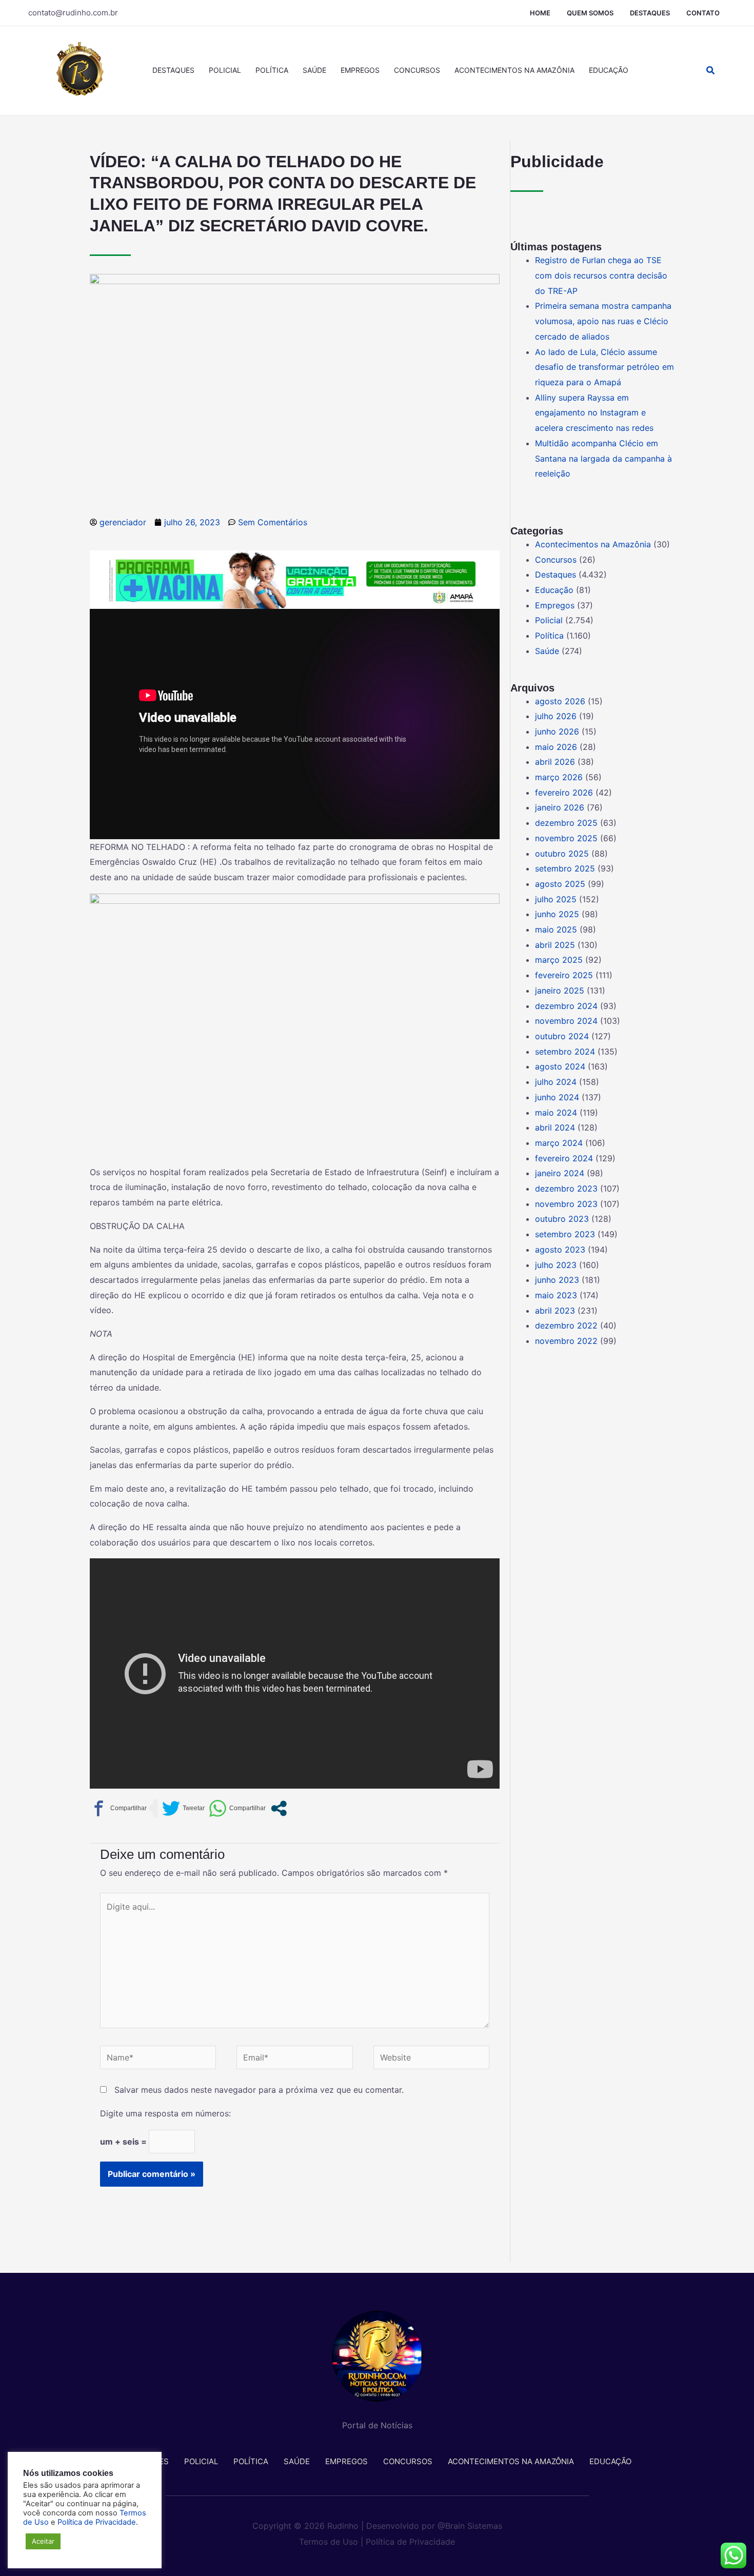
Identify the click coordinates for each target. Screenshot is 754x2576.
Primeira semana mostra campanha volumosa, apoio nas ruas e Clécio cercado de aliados (603, 321)
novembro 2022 (566, 1341)
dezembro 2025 (566, 823)
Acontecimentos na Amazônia (514, 70)
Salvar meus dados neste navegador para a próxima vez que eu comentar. (259, 2090)
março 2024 (559, 1143)
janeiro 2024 (560, 1173)
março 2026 (559, 777)
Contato (703, 13)
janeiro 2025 (560, 990)
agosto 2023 (560, 1250)
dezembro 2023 (566, 1188)
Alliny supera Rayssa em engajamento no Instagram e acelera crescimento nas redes (594, 413)
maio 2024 (556, 1113)
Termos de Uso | (331, 2542)
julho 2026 (556, 716)
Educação (609, 70)
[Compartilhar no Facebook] (118, 1808)
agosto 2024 (560, 1066)
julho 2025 (556, 899)
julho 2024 (556, 1082)
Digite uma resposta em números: (165, 2113)
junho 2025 (557, 914)
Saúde (314, 70)
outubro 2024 (562, 1036)
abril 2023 (555, 1311)
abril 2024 (555, 1127)
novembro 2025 (566, 838)
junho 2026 (557, 731)
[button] (711, 71)
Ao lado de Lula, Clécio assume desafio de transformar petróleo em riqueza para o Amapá (604, 367)
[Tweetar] (183, 1808)
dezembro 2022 (566, 1325)
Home (540, 13)
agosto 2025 (560, 884)
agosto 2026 (560, 701)
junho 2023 (557, 1280)
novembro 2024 (566, 1021)
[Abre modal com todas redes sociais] (279, 1808)
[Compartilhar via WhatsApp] (237, 1808)
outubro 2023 (562, 1219)
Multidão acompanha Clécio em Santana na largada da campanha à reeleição (603, 458)
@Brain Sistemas (470, 2526)
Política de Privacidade (410, 2542)
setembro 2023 (565, 1234)
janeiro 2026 (560, 807)
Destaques (650, 13)
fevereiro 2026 (564, 792)
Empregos (360, 70)
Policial (225, 70)
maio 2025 (556, 929)
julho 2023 (556, 1265)
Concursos (417, 70)
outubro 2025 (562, 854)
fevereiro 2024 (564, 1158)
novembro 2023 (566, 1204)
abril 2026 (555, 762)
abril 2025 (555, 945)
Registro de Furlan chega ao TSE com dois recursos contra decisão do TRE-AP (601, 275)
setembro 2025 (565, 868)
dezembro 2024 (566, 1006)
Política (272, 70)
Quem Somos (590, 13)
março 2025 (559, 960)
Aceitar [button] (43, 2541)
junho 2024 (557, 1097)
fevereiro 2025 (564, 975)
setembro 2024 (565, 1052)
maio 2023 (556, 1295)
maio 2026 (556, 747)
